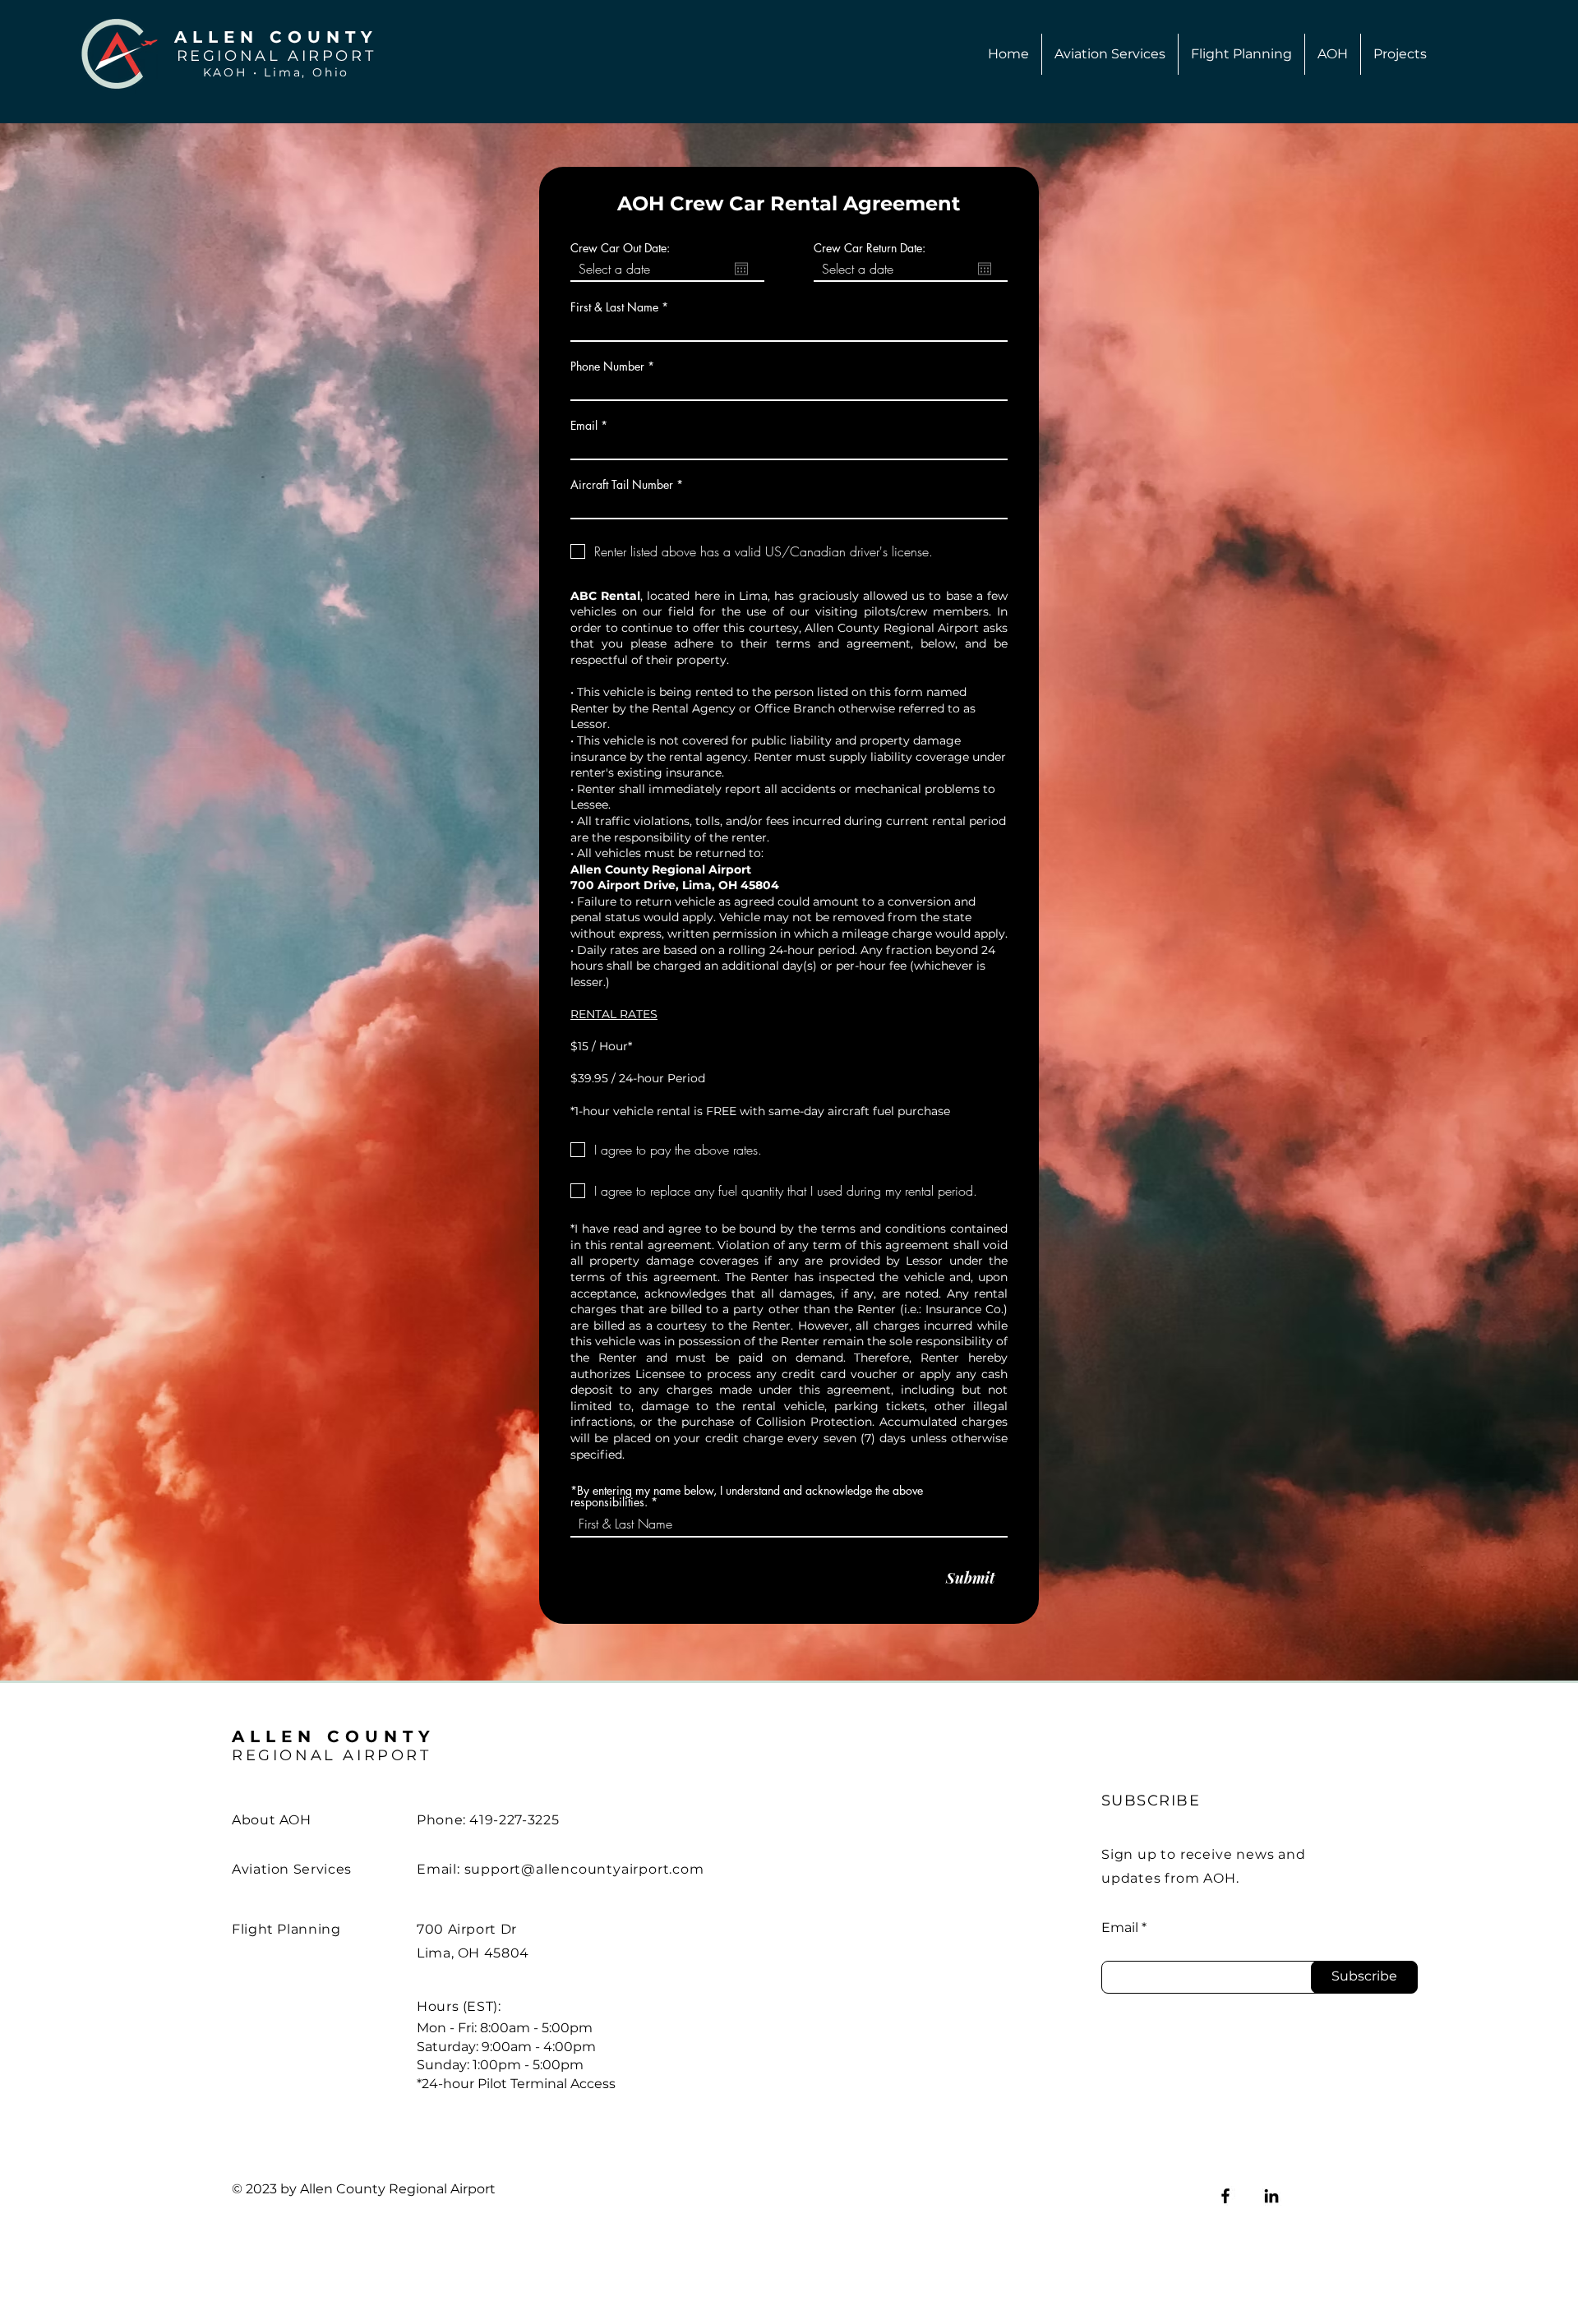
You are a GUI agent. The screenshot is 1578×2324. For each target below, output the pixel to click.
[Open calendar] (741, 269)
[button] (1110, 54)
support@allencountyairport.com (584, 1869)
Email (584, 426)
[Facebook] (1225, 2196)
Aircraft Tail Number (622, 485)
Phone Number (607, 367)
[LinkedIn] (1271, 2196)
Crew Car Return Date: (870, 248)
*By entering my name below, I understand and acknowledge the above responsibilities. (747, 1496)
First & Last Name (614, 307)
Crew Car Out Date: (620, 248)
